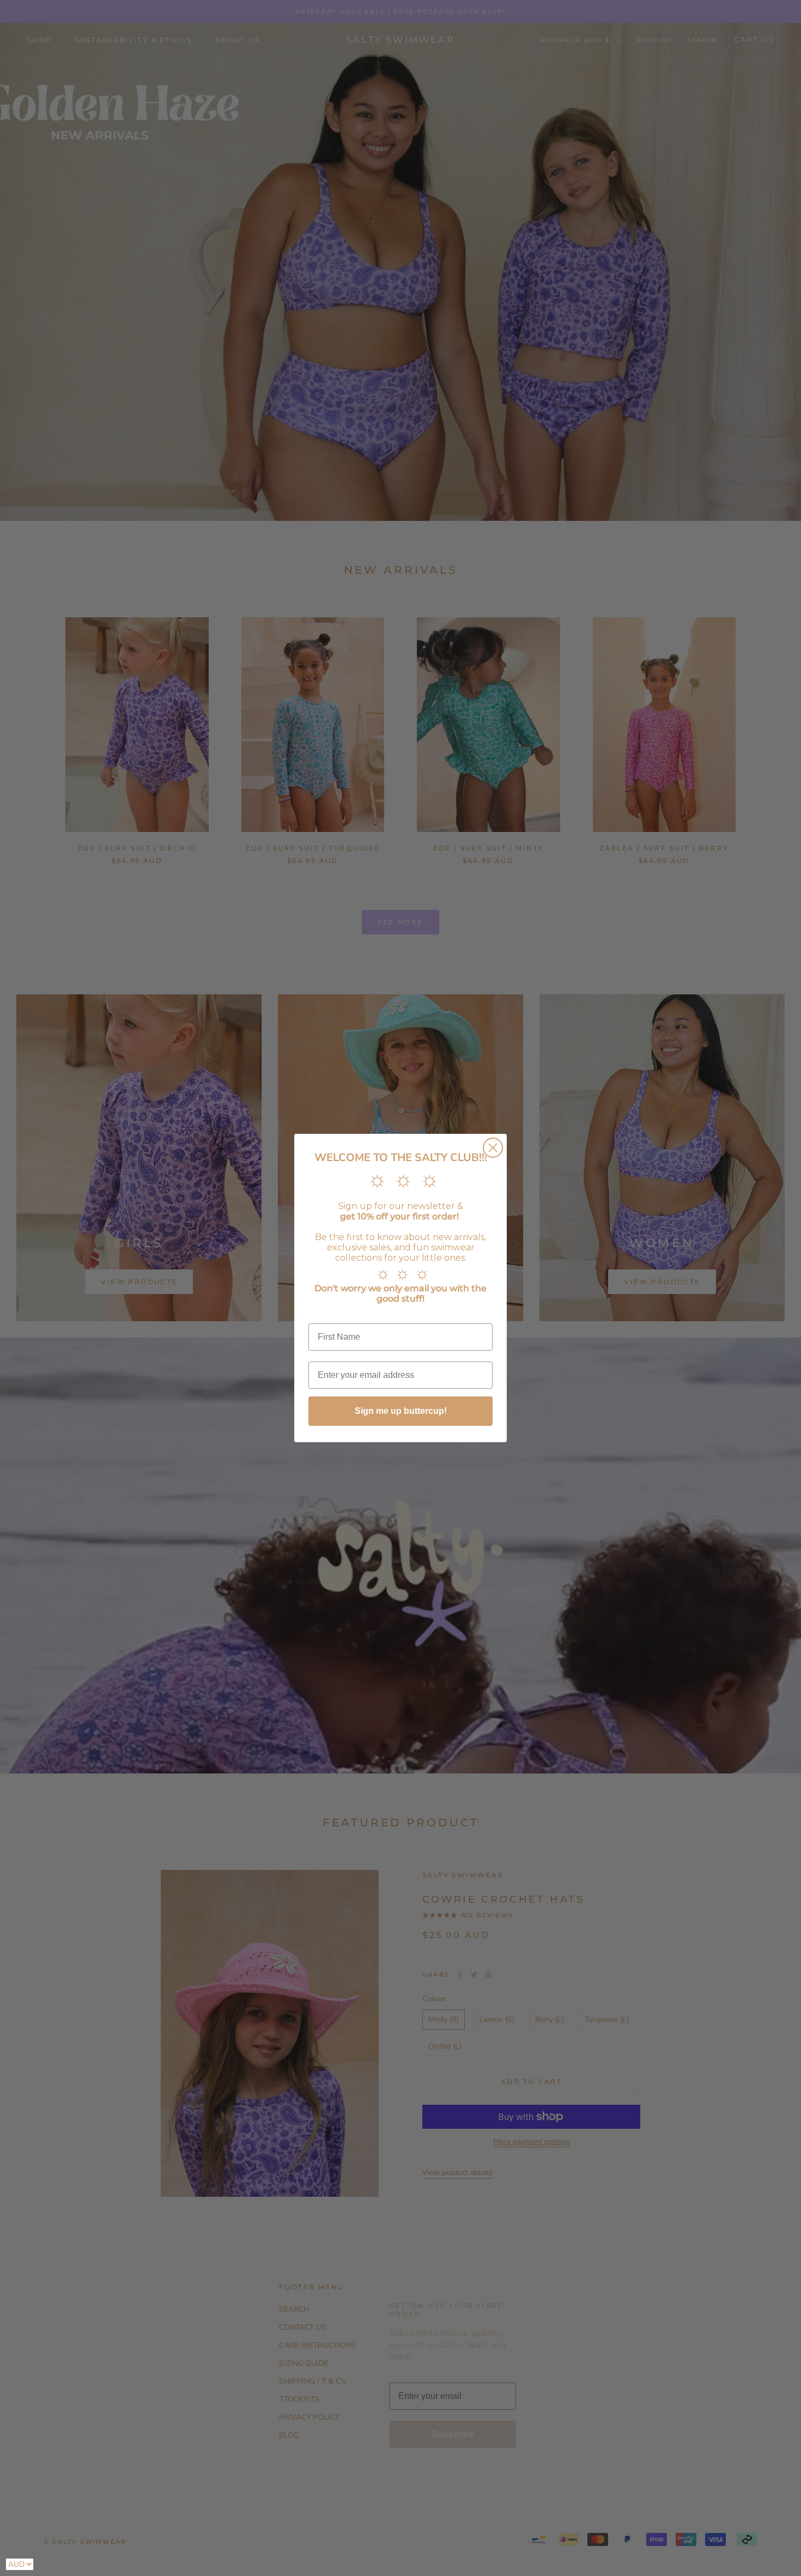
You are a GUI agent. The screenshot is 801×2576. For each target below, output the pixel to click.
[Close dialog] (493, 1148)
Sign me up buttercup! (401, 1411)
